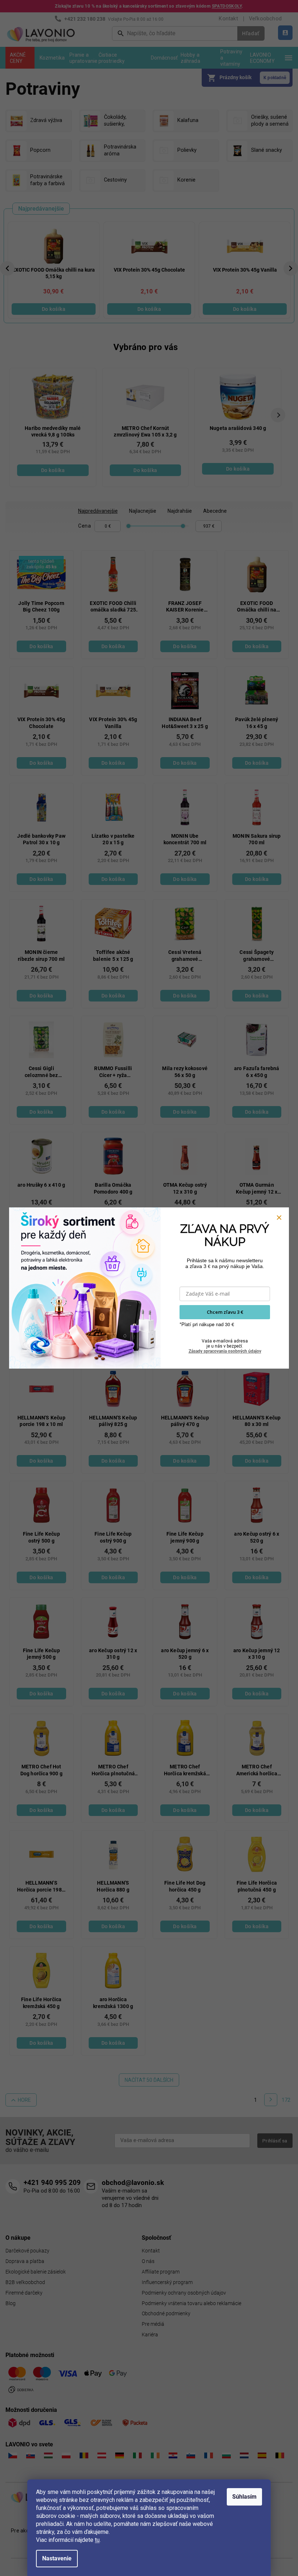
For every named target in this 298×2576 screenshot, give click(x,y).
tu (97, 2540)
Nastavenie (57, 2558)
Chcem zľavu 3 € (225, 1312)
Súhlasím (244, 2497)
